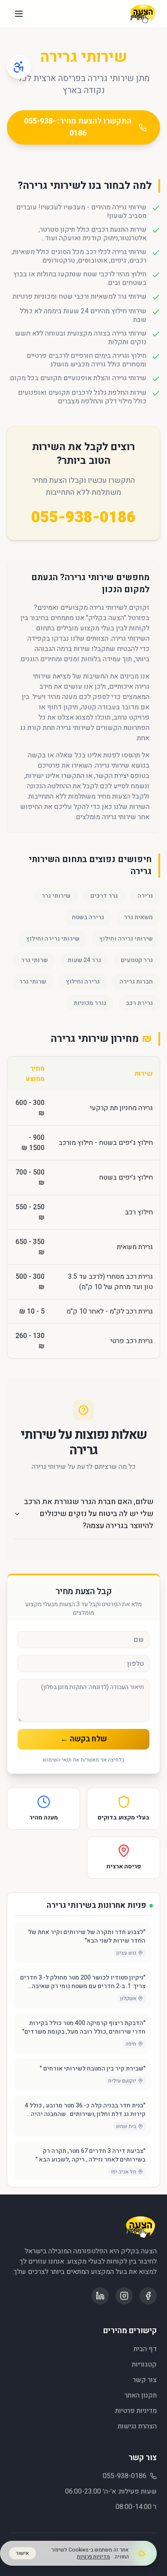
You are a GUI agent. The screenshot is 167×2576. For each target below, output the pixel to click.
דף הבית (145, 2349)
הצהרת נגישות (137, 2426)
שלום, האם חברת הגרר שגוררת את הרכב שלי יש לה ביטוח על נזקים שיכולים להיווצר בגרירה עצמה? (89, 1514)
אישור (22, 2553)
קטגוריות (144, 2364)
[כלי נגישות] (19, 67)
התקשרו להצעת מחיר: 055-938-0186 (78, 127)
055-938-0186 (83, 518)
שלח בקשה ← (84, 1739)
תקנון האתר (141, 2395)
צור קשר (145, 2380)
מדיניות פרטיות (136, 2411)
